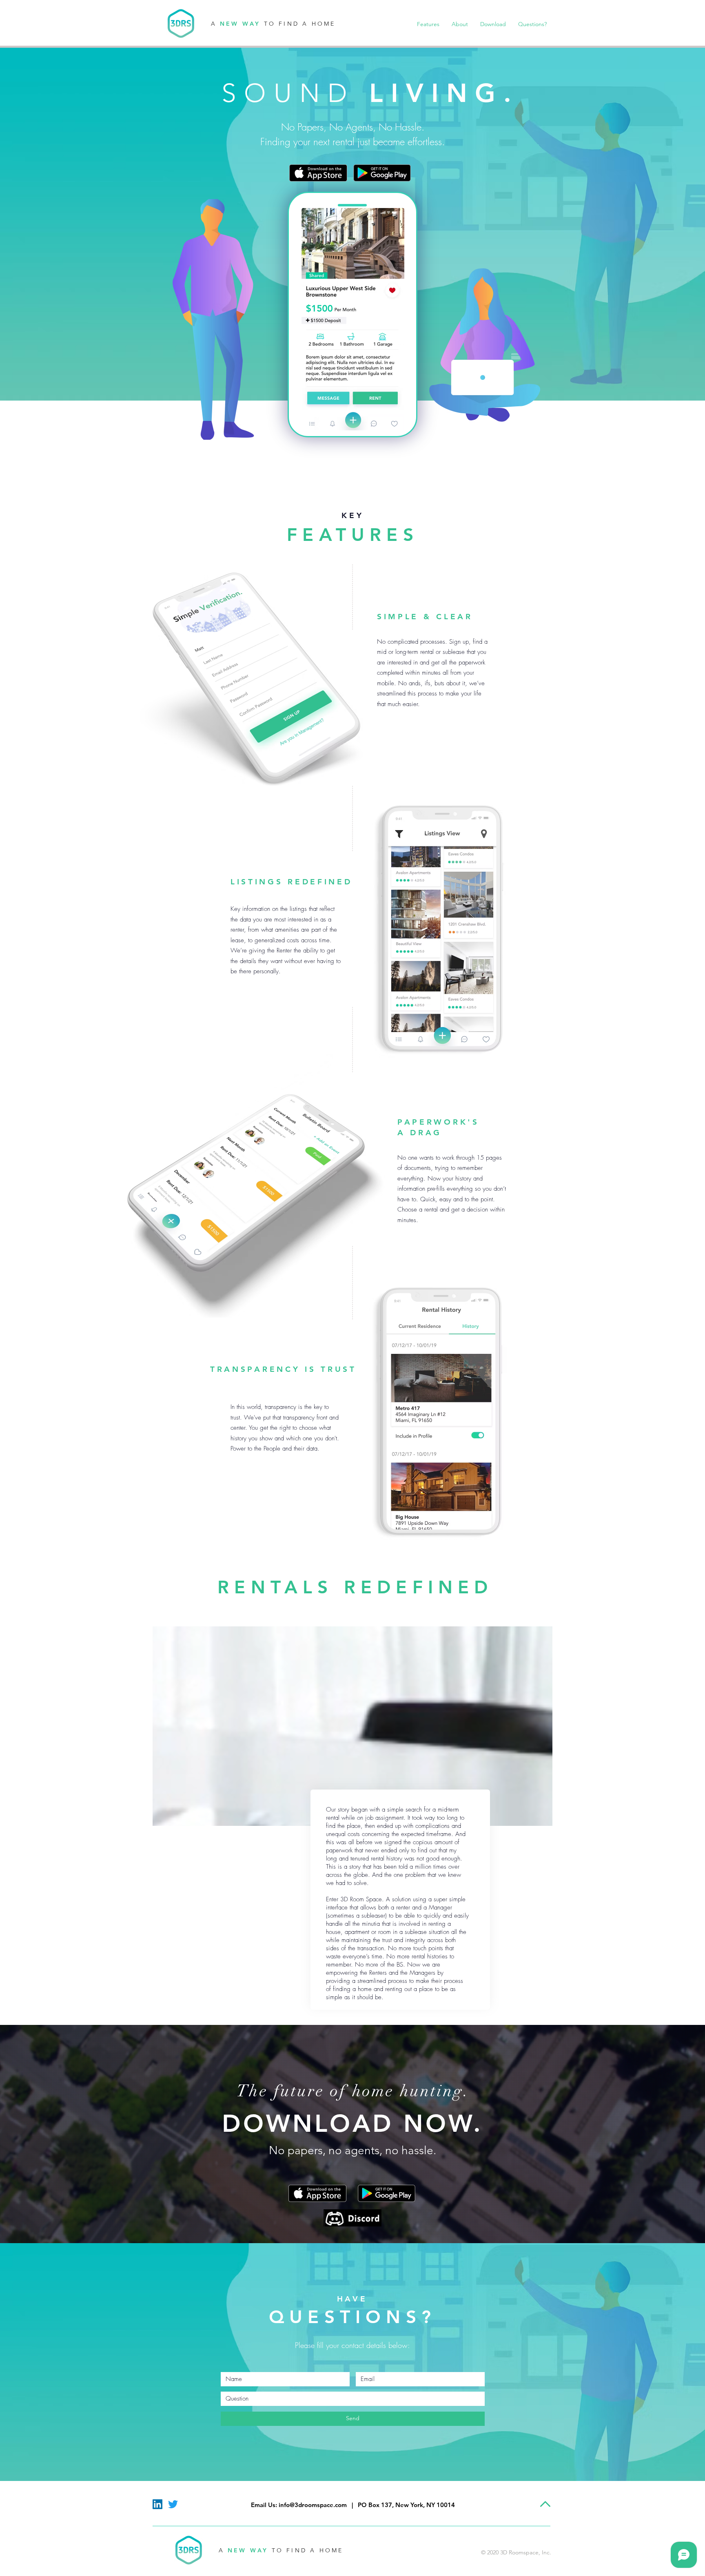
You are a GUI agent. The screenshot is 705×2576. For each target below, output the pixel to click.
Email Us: (264, 2505)
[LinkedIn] (157, 2504)
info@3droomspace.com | (318, 2505)
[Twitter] (173, 2504)
